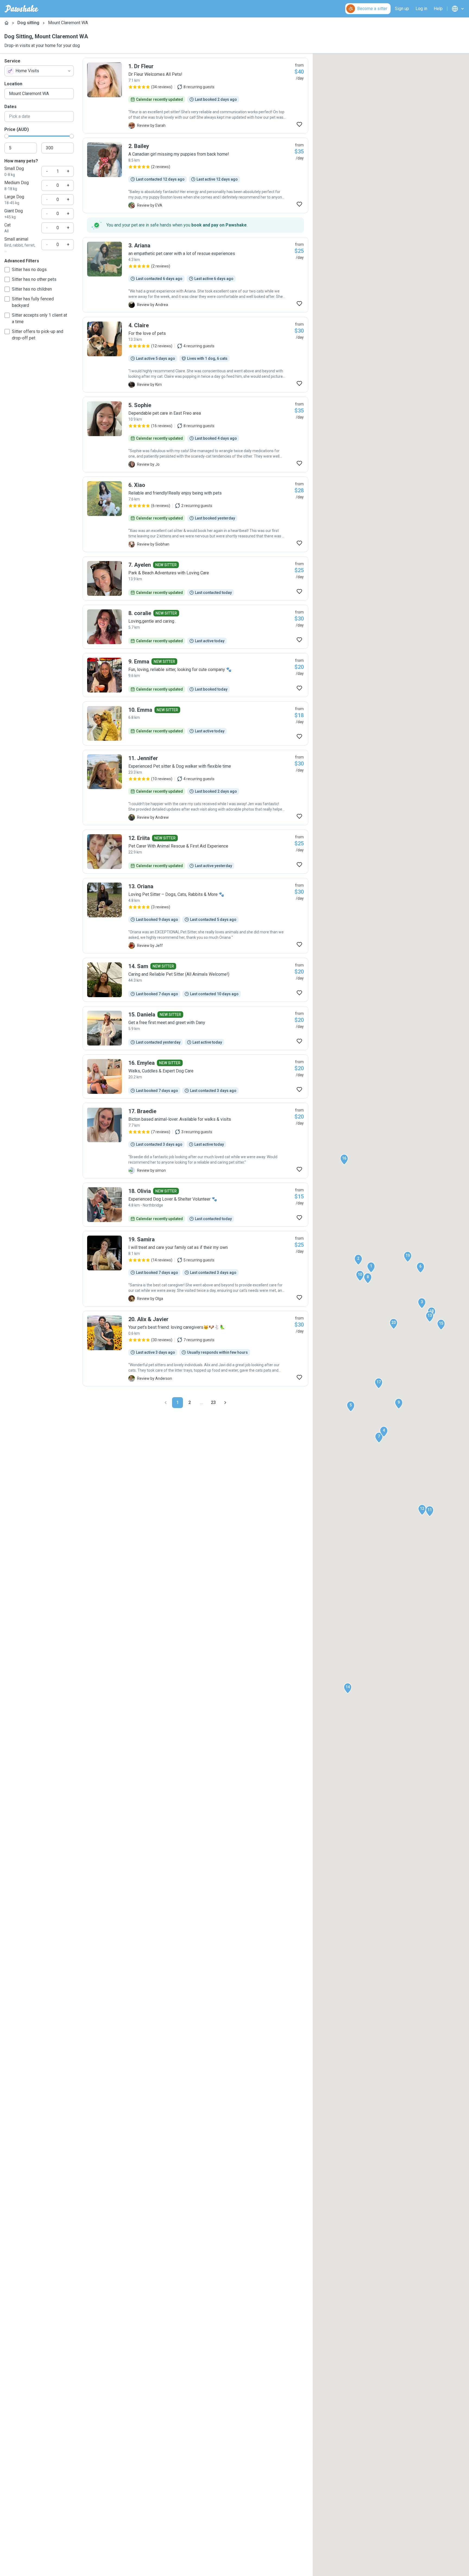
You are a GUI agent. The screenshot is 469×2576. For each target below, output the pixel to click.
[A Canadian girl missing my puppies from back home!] (195, 175)
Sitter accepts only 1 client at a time (39, 318)
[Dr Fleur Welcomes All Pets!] (195, 96)
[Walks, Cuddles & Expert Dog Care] (195, 1076)
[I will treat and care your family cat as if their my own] (195, 1269)
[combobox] (39, 71)
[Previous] (166, 1403)
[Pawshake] (22, 9)
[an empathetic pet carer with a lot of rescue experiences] (195, 275)
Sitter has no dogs (29, 270)
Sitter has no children (32, 289)
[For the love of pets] (195, 355)
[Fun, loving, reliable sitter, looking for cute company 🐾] (195, 675)
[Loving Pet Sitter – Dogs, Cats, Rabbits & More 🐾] (195, 916)
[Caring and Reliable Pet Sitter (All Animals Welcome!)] (195, 980)
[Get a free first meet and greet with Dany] (195, 1028)
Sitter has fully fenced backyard (33, 302)
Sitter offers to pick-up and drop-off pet (38, 335)
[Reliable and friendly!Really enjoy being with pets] (195, 514)
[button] (371, 1267)
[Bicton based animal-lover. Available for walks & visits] (195, 1141)
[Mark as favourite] (299, 124)
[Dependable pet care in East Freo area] (195, 434)
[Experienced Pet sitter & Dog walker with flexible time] (195, 788)
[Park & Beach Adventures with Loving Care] (195, 578)
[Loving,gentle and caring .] (195, 627)
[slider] (7, 136)
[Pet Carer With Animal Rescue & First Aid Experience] (195, 852)
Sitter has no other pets (34, 279)
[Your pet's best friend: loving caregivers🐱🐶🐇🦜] (195, 1349)
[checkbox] (7, 270)
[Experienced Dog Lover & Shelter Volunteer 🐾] (195, 1205)
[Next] (225, 1403)
